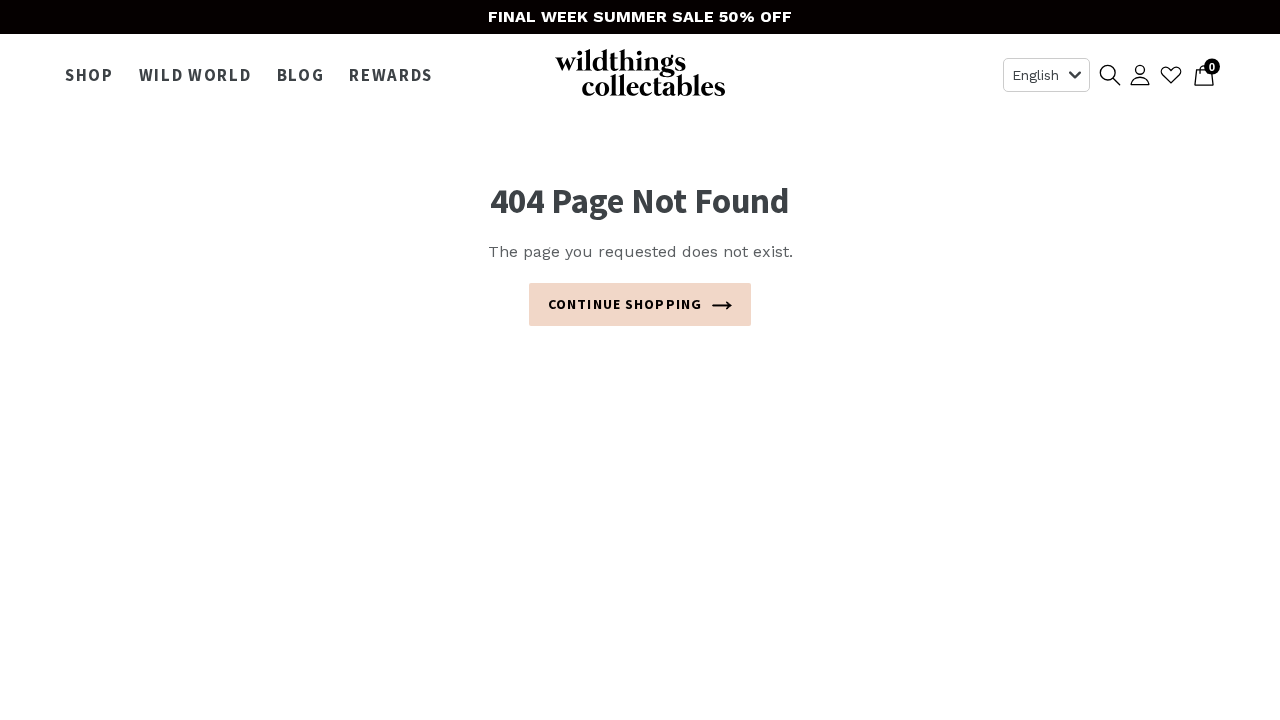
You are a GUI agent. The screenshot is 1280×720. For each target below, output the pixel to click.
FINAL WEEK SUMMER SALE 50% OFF (640, 16)
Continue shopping (625, 304)
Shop (94, 75)
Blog (301, 75)
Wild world (200, 75)
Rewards (391, 75)
